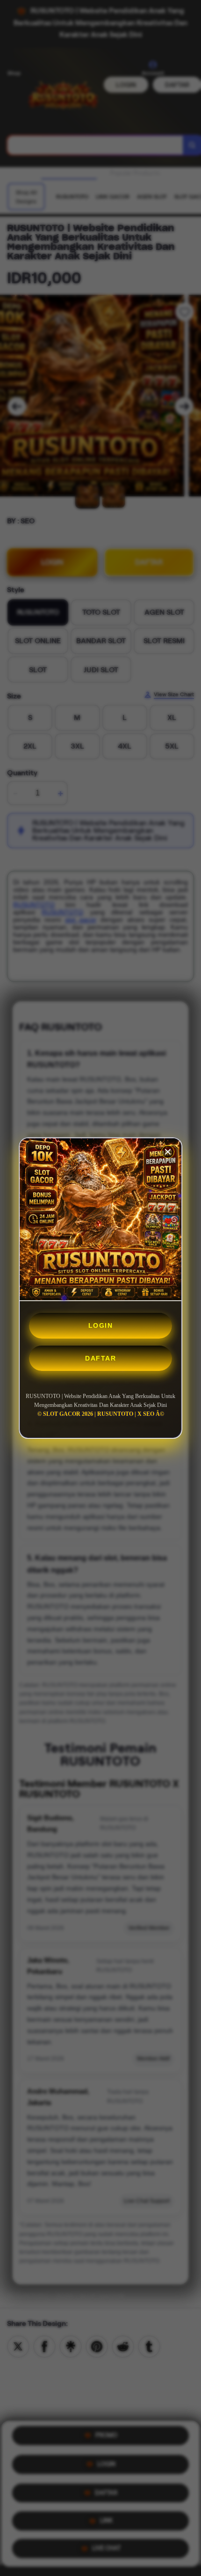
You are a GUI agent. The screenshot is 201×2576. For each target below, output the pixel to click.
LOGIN (101, 1325)
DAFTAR (100, 1358)
